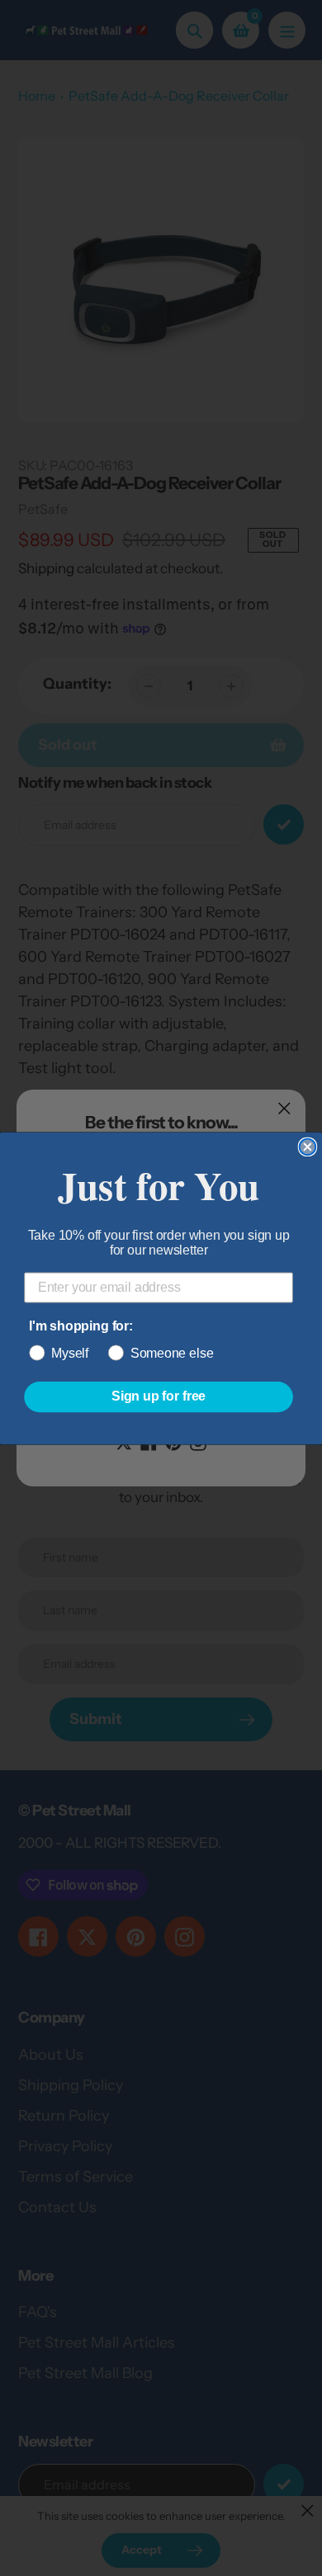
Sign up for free (159, 1396)
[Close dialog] (308, 1147)
